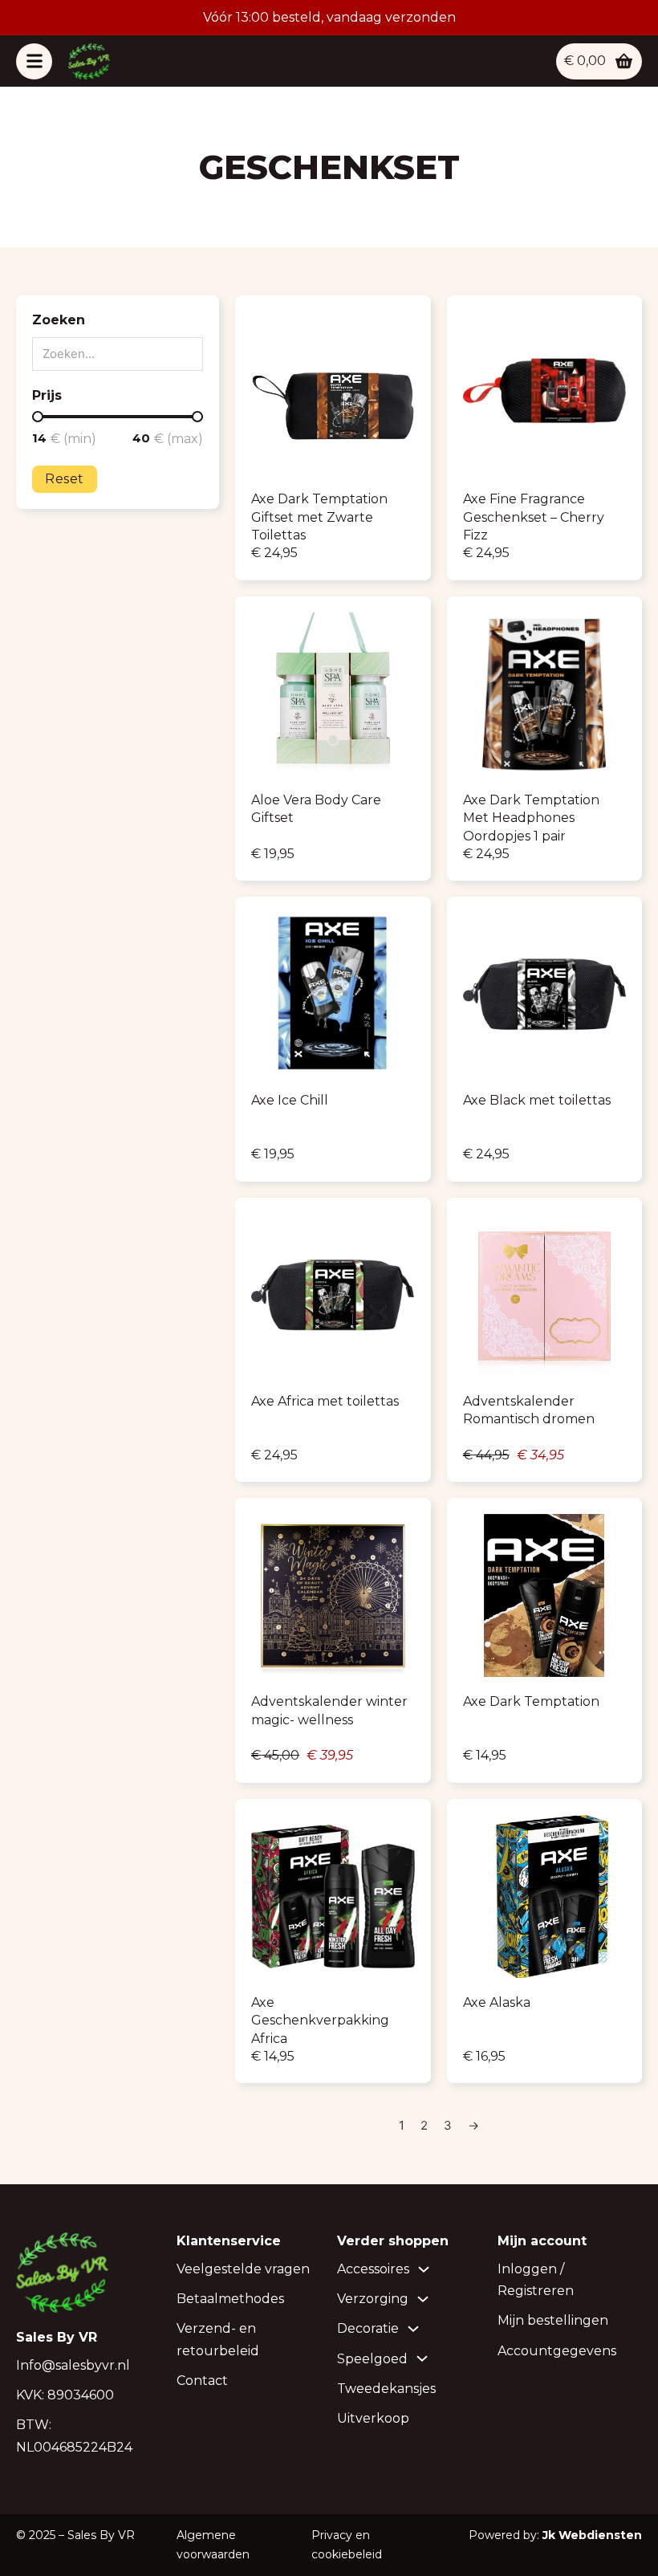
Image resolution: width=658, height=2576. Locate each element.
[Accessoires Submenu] (424, 2269)
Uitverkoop (373, 2418)
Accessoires (373, 2269)
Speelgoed (372, 2359)
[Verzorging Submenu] (423, 2299)
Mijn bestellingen (553, 2320)
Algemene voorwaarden (213, 2545)
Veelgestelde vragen (243, 2269)
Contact (202, 2381)
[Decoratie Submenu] (413, 2329)
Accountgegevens (557, 2351)
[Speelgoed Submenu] (422, 2358)
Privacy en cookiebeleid (347, 2545)
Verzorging (373, 2299)
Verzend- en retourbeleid (218, 2339)
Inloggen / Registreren (536, 2280)
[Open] (34, 61)
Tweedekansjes (386, 2389)
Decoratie (368, 2328)
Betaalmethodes (230, 2299)
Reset (65, 479)
